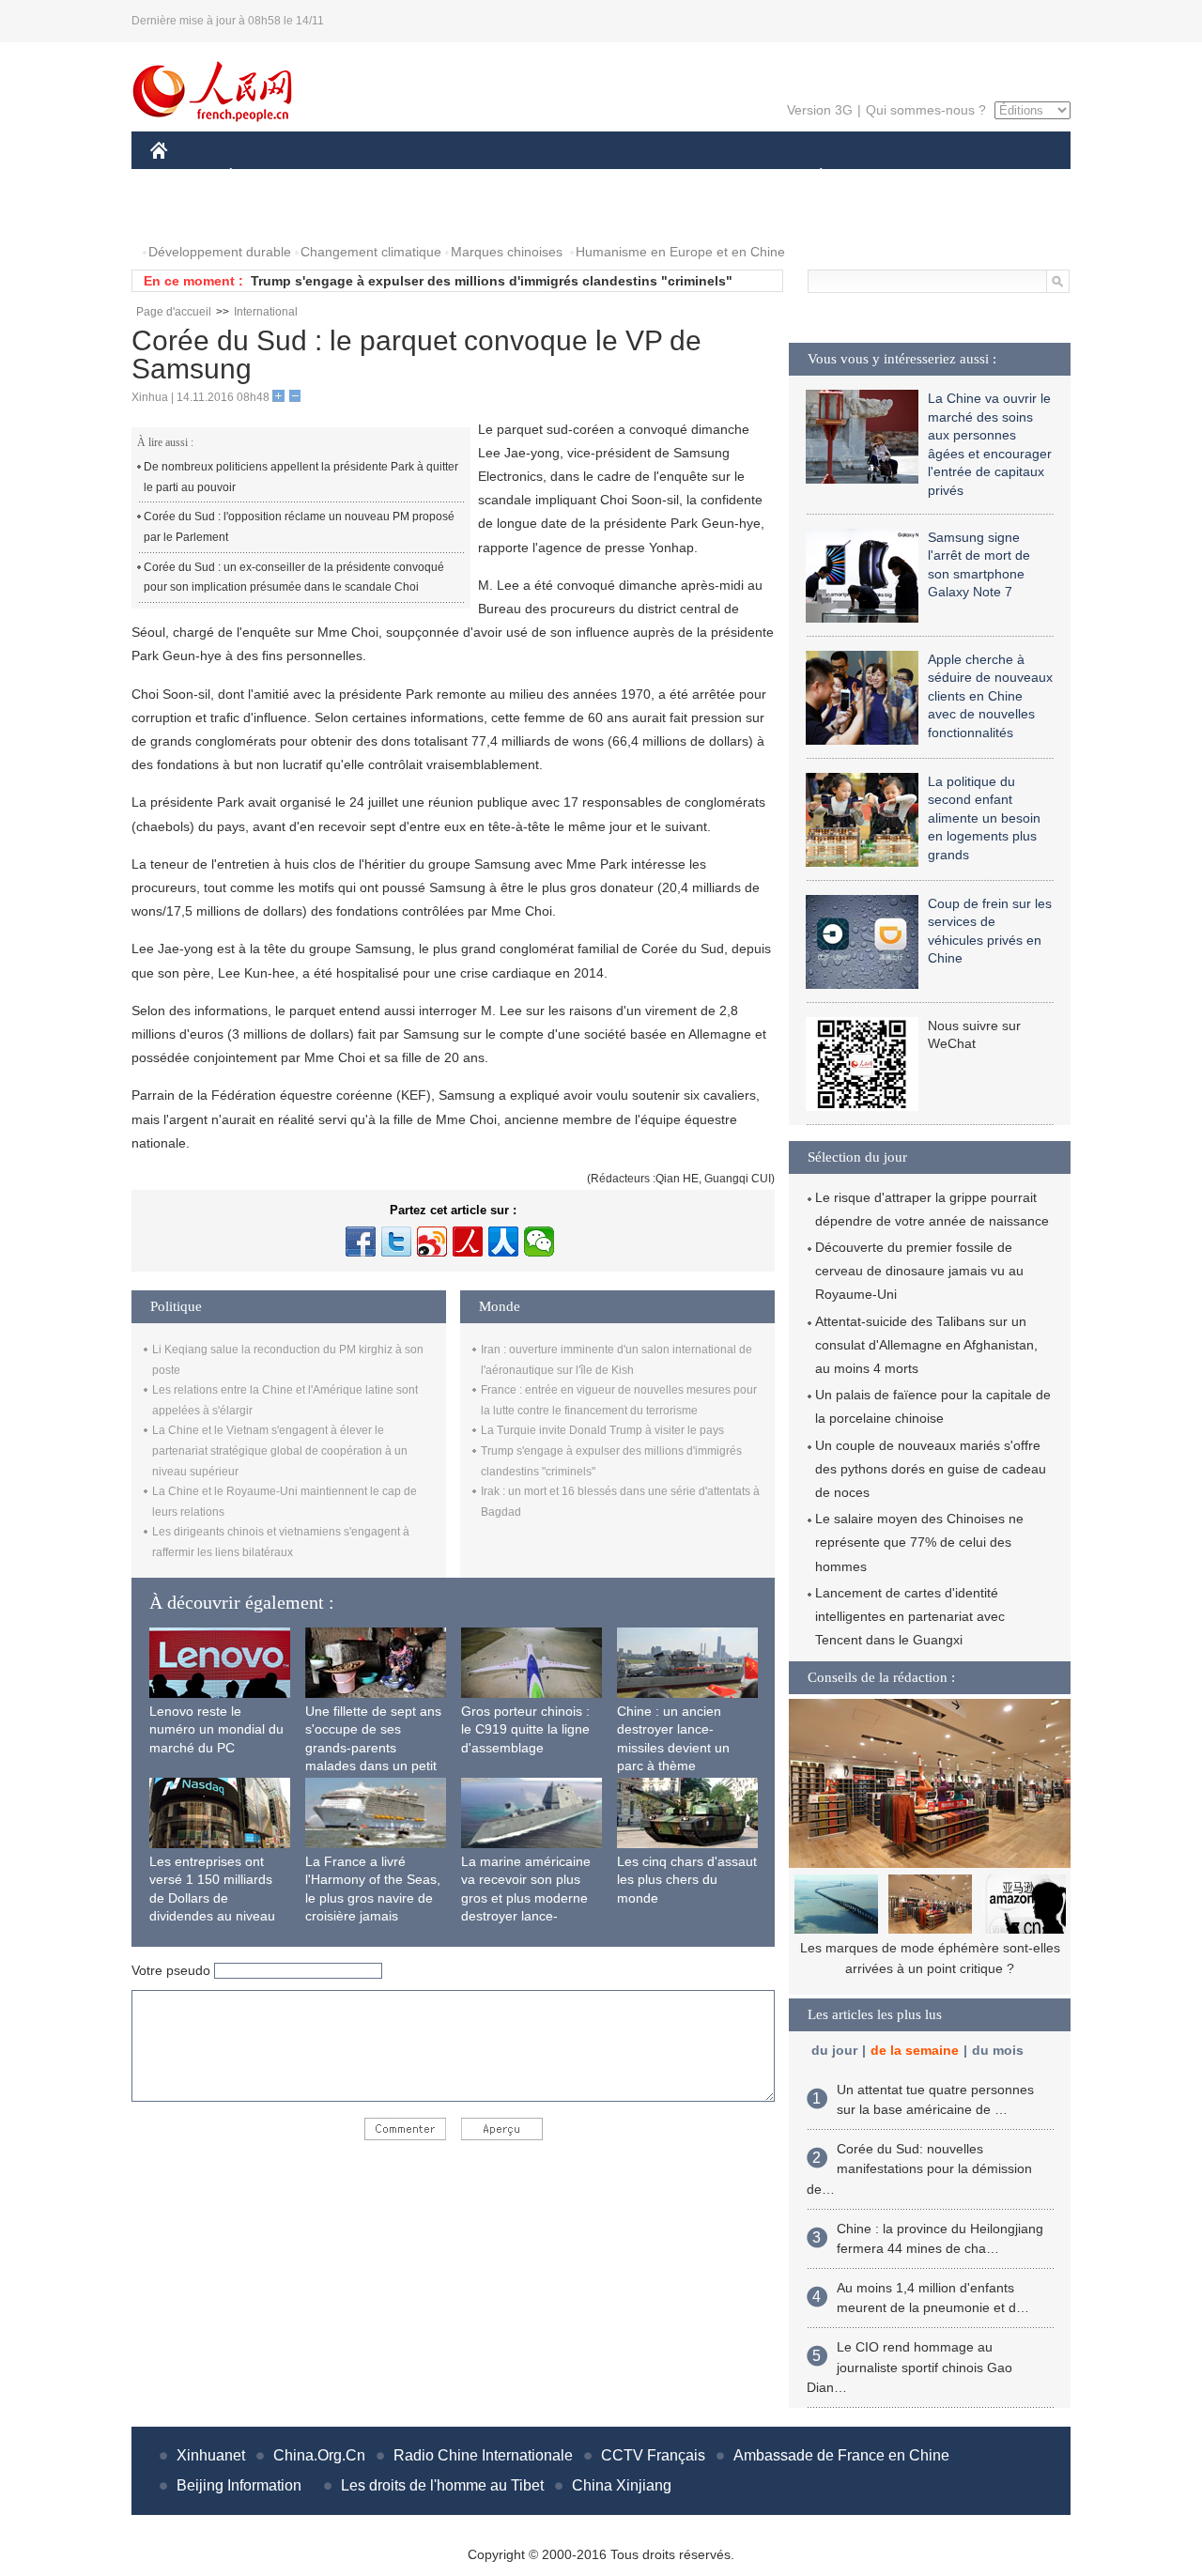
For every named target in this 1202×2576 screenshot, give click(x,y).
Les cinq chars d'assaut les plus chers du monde (687, 1880)
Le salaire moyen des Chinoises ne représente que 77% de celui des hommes (919, 1542)
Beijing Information (239, 2485)
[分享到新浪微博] (432, 1242)
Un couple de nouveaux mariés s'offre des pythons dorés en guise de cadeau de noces (931, 1469)
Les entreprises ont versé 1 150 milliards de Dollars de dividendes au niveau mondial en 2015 (212, 1898)
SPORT (887, 177)
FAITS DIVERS (708, 177)
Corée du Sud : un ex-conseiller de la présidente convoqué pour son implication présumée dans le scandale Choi (294, 578)
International (266, 312)
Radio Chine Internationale (483, 2455)
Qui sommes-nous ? (926, 110)
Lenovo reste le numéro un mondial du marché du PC (216, 1729)
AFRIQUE (433, 177)
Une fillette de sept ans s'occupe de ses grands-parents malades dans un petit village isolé (373, 1748)
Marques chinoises (507, 252)
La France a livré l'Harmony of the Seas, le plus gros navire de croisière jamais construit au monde (373, 1898)
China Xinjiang (622, 2485)
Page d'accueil (174, 312)
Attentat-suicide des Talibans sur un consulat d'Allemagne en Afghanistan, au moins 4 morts (926, 1345)
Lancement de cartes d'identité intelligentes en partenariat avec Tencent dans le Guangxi (910, 1616)
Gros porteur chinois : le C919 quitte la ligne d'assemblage (525, 1729)
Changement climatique (371, 252)
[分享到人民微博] (468, 1242)
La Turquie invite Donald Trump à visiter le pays (602, 1430)
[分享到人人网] (503, 1242)
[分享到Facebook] (361, 1242)
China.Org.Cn (319, 2455)
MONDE (353, 177)
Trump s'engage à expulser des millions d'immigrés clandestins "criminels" (492, 281)
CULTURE (603, 177)
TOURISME (969, 177)
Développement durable (220, 252)
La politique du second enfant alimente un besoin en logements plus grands (984, 818)
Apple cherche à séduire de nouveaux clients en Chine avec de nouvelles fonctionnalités (990, 696)
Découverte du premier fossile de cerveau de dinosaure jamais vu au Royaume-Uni (919, 1271)
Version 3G (820, 110)
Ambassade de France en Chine (841, 2455)
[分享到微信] (539, 1242)
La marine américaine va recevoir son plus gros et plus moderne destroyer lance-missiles (526, 1898)
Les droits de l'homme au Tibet (442, 2485)
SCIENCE (517, 177)
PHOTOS (190, 215)
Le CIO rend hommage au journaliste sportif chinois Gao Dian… (909, 2367)
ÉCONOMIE (266, 177)
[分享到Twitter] (396, 1242)
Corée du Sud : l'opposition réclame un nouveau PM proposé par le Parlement (299, 527)
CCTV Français (653, 2455)
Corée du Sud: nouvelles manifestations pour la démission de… (919, 2169)
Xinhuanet (211, 2455)
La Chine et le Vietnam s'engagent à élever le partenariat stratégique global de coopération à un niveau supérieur (280, 1450)
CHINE (183, 177)
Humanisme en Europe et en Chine (680, 252)
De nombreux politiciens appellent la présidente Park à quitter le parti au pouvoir (301, 477)
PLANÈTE (811, 177)
